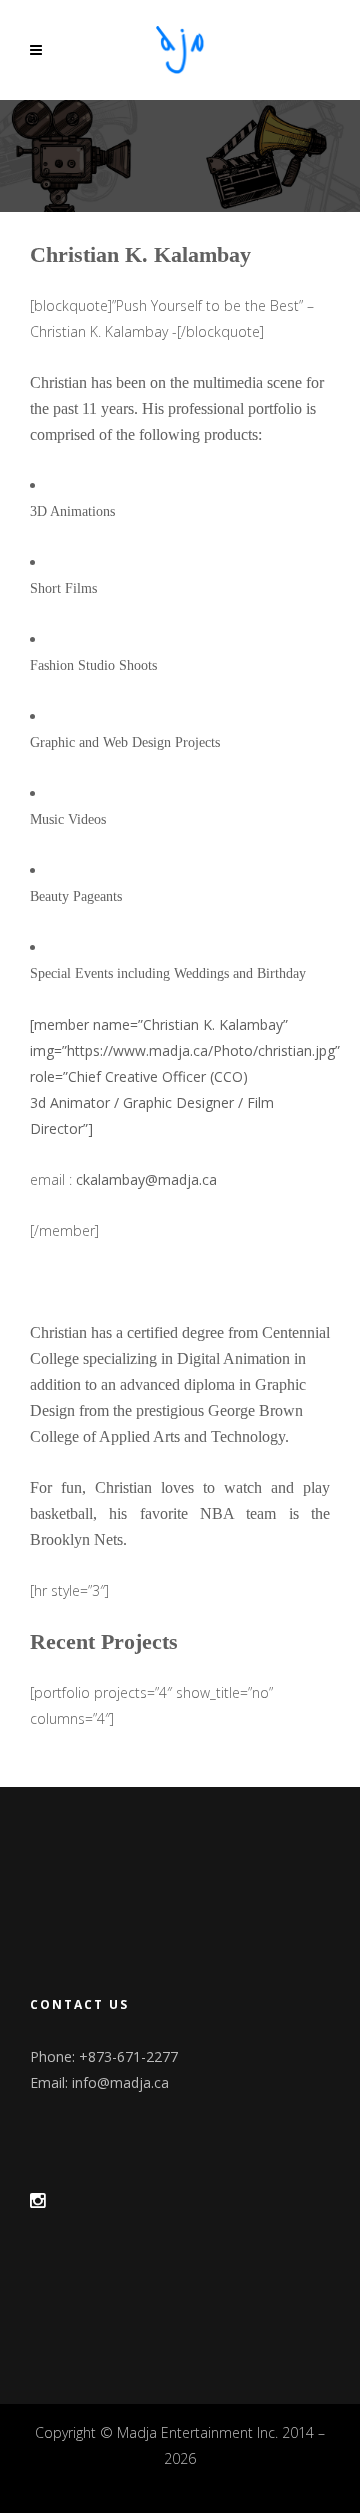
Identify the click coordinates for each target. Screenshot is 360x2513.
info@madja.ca (120, 2082)
